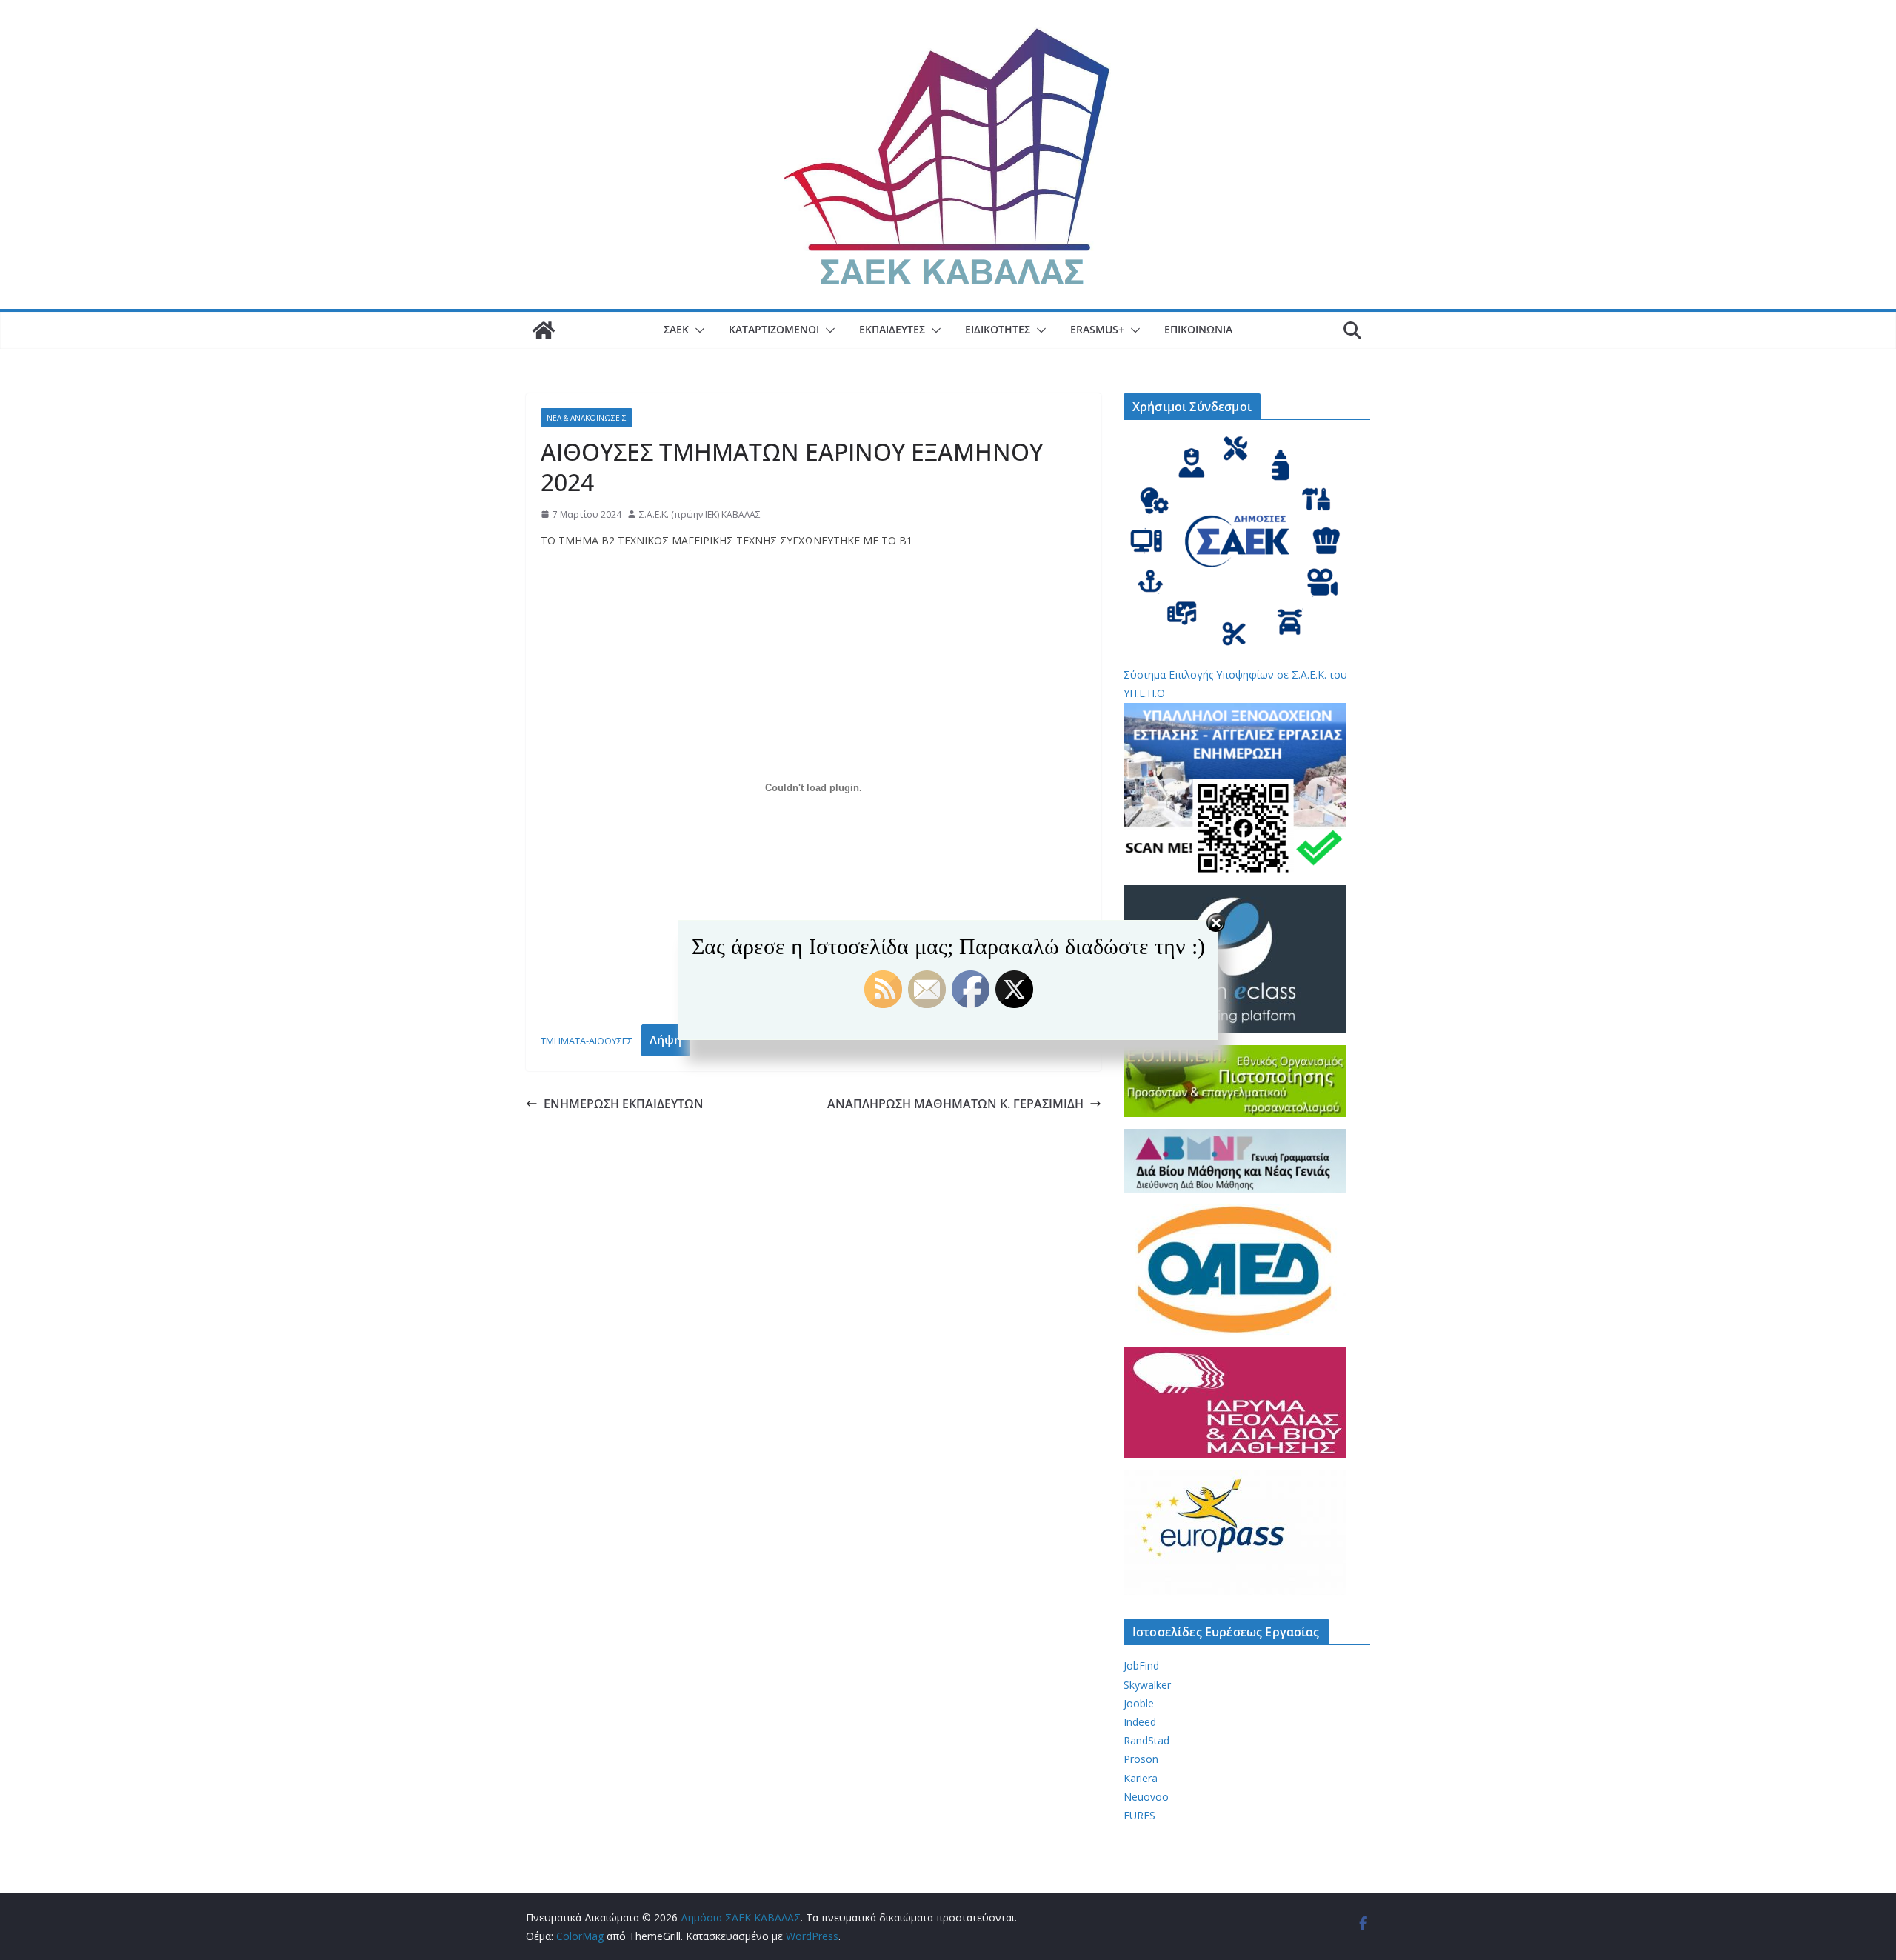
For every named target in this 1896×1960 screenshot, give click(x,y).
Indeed (1140, 1722)
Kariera (1141, 1778)
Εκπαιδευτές (892, 329)
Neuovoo (1146, 1797)
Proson (1141, 1759)
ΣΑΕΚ (676, 329)
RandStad (1146, 1740)
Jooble (1139, 1703)
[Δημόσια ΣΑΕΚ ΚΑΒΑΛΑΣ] (544, 330)
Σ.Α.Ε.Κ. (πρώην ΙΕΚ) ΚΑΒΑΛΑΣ (700, 514)
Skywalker (1147, 1685)
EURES (1139, 1815)
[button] (697, 330)
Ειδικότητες (998, 329)
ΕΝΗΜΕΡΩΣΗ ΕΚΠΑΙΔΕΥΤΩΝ (624, 1104)
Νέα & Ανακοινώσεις (587, 418)
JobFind (1141, 1666)
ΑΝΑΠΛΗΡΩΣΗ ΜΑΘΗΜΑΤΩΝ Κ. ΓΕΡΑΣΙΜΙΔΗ (955, 1104)
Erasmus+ (1097, 329)
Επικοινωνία (1198, 329)
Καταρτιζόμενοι (774, 329)
